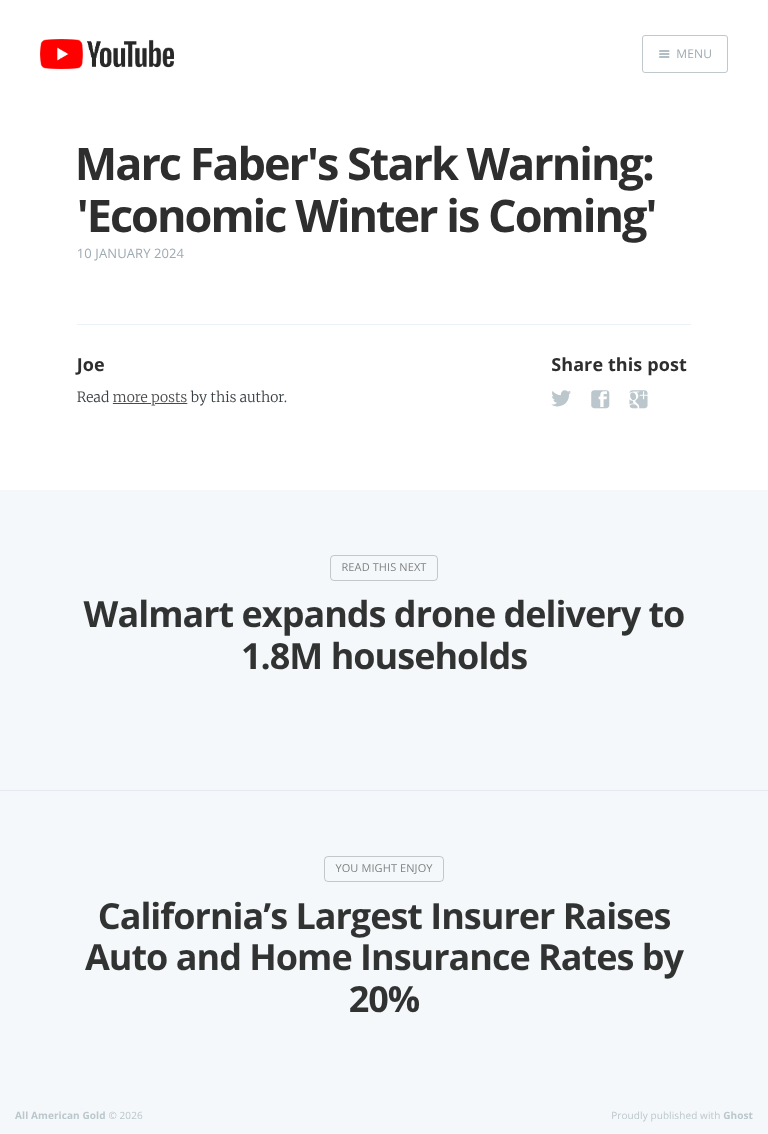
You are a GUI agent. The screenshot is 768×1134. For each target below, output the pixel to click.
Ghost (738, 1115)
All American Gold (60, 1115)
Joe (91, 365)
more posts (150, 397)
